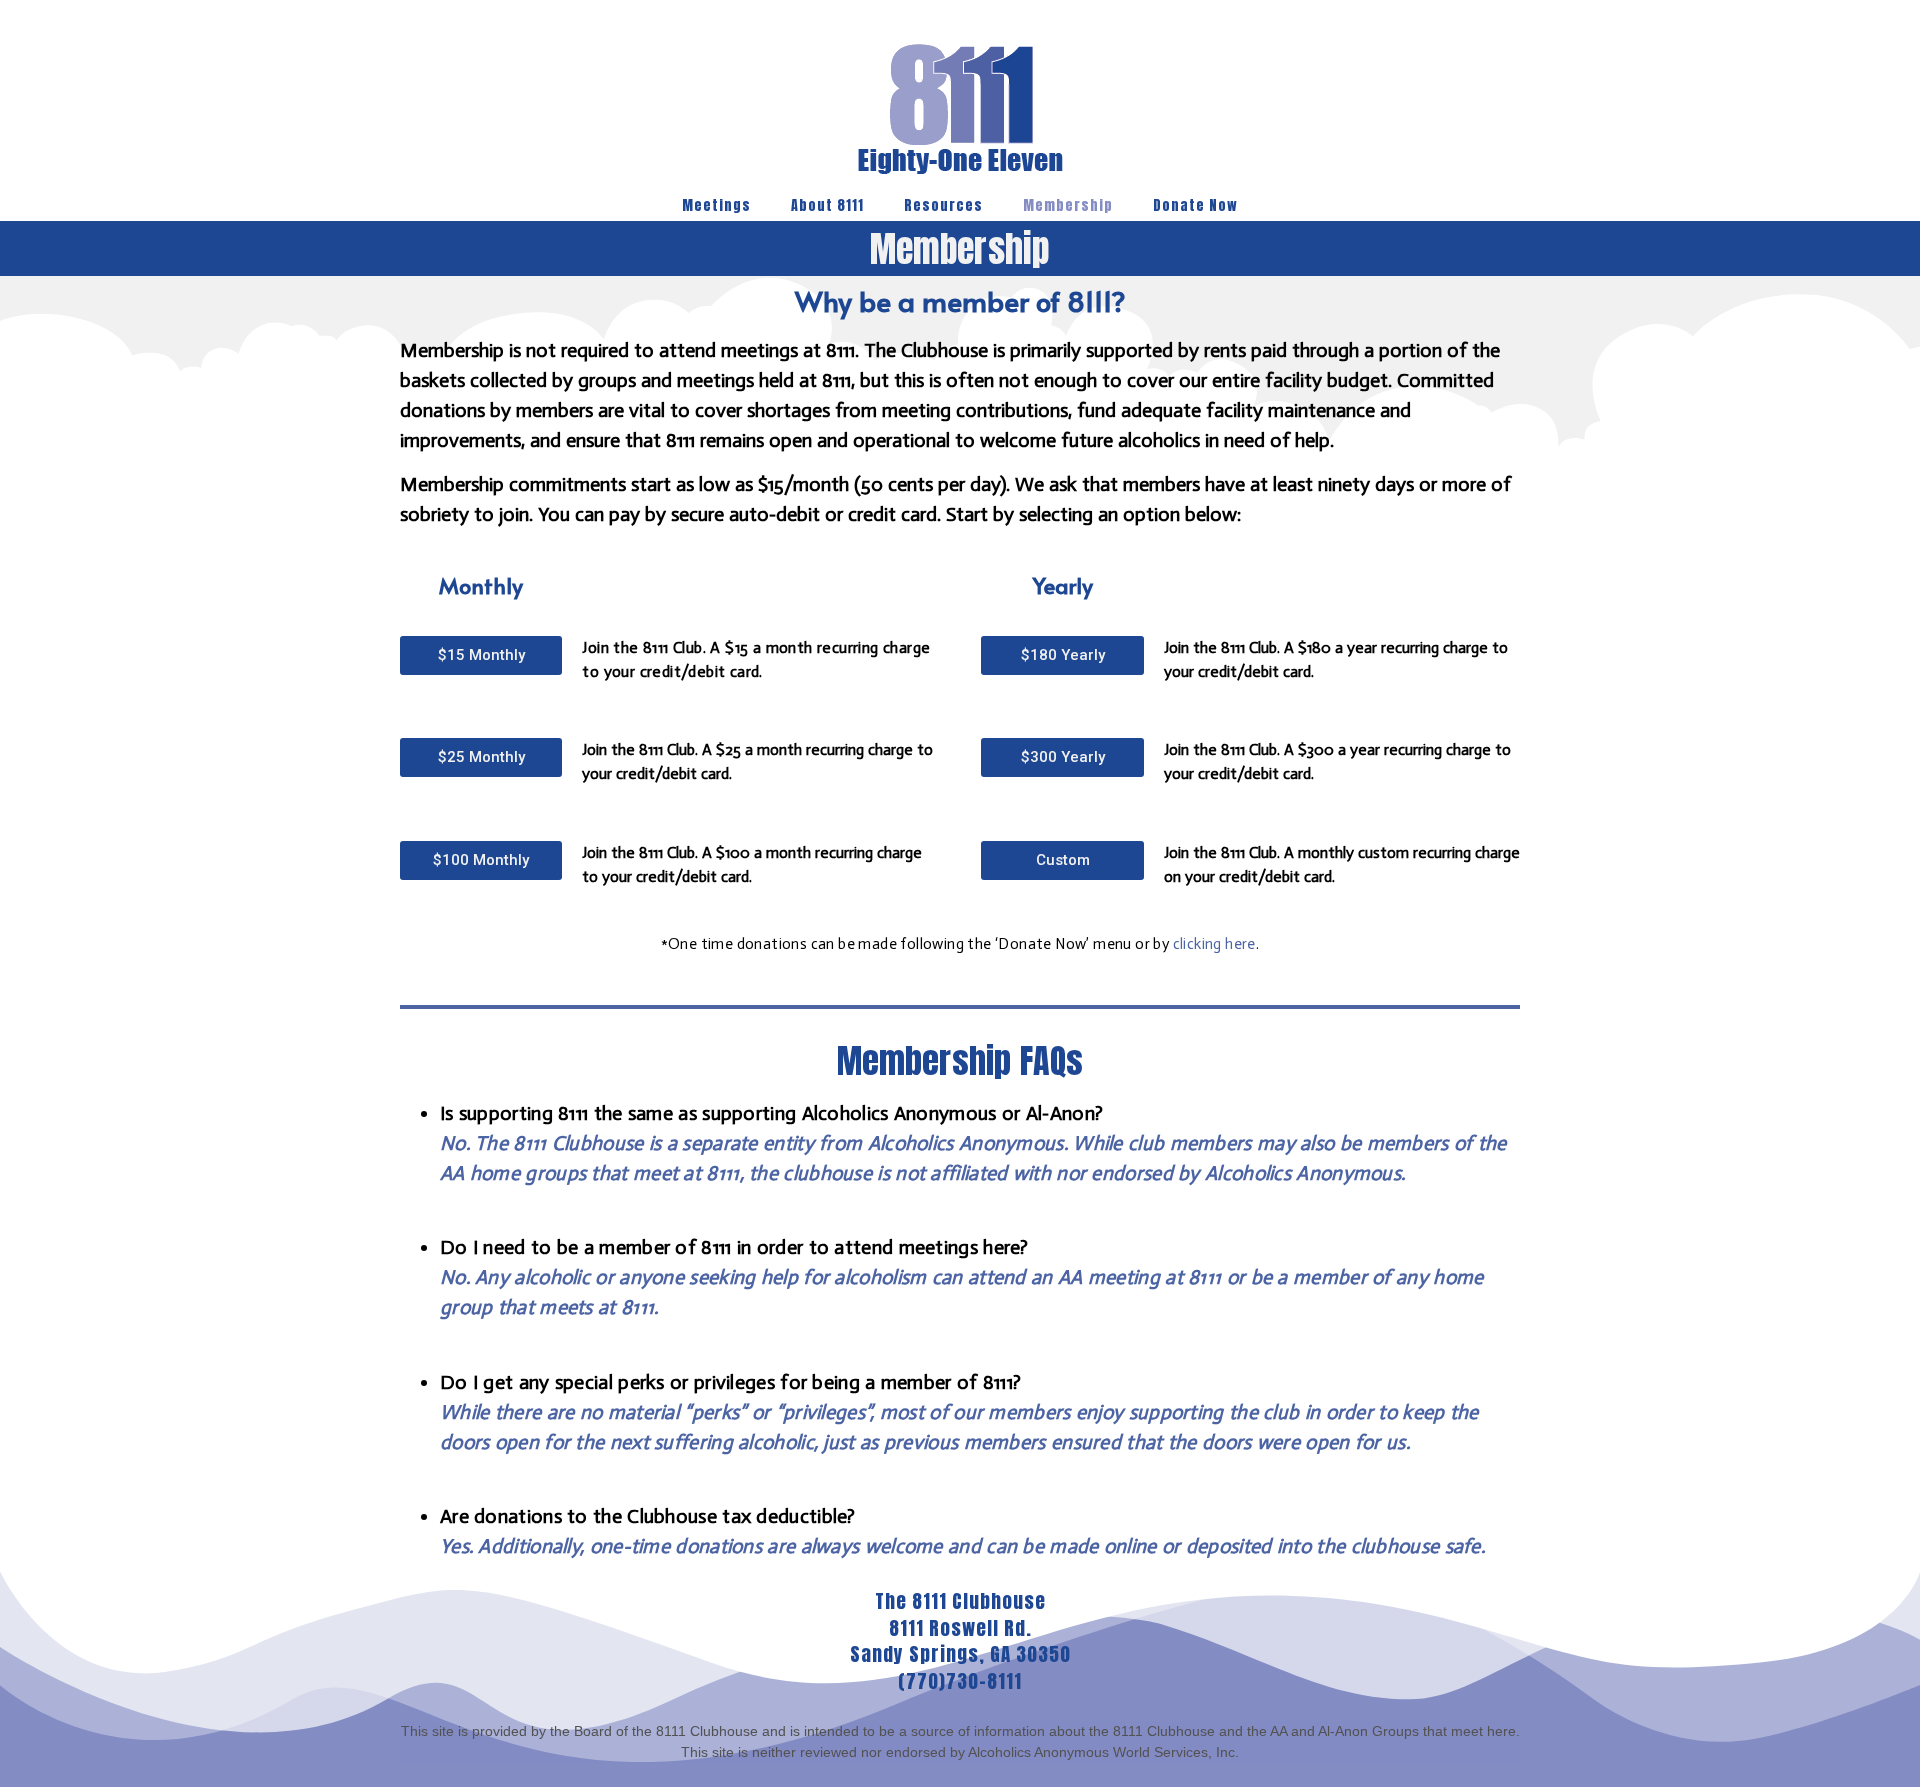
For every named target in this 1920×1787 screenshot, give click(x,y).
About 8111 (827, 205)
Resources (943, 205)
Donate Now (1195, 205)
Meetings (716, 205)
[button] (481, 655)
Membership (1068, 205)
